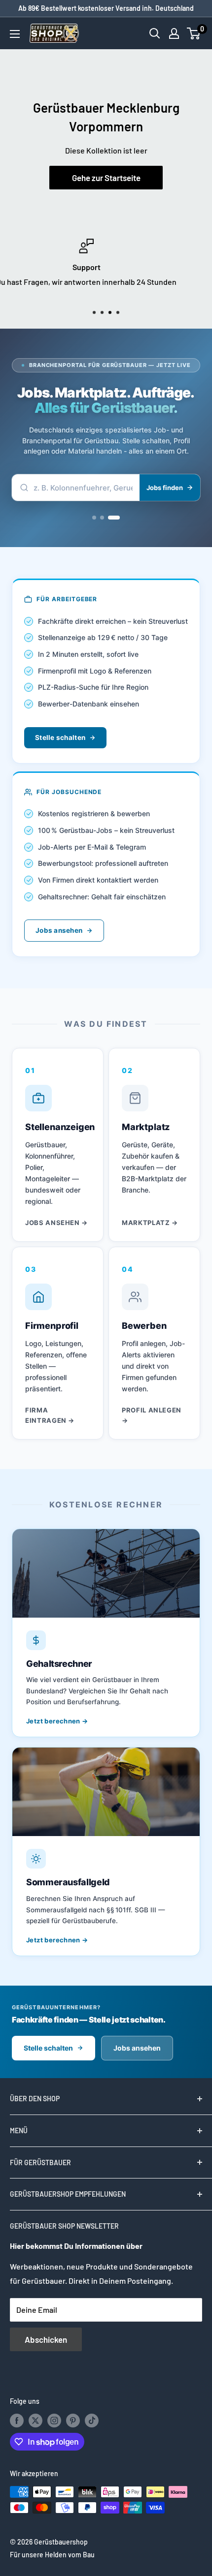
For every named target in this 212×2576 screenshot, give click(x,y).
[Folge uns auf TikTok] (92, 2421)
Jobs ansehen (59, 930)
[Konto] (174, 33)
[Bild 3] (118, 518)
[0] (194, 33)
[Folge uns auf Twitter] (35, 2421)
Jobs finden (165, 488)
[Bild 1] (94, 518)
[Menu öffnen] (15, 34)
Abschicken (46, 2339)
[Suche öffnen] (155, 33)
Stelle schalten (60, 737)
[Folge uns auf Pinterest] (73, 2421)
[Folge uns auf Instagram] (54, 2421)
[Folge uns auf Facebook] (17, 2421)
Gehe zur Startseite (106, 178)
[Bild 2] (106, 518)
